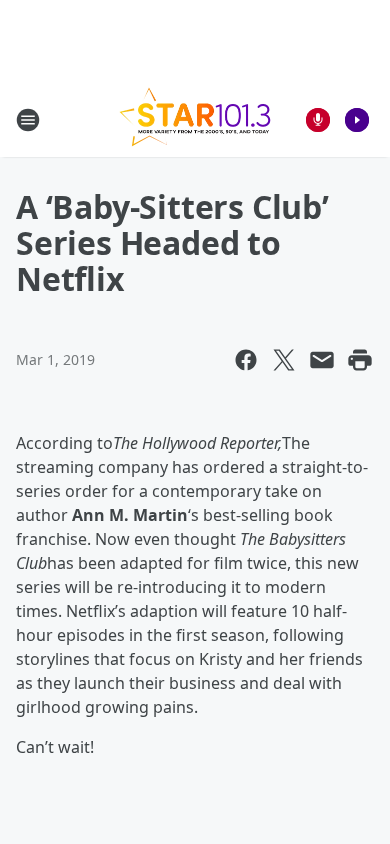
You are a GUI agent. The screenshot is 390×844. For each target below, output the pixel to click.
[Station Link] (195, 119)
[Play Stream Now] (357, 120)
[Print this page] (360, 360)
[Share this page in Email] (322, 360)
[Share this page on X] (284, 360)
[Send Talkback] (318, 120)
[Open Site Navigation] (28, 120)
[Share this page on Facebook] (246, 360)
